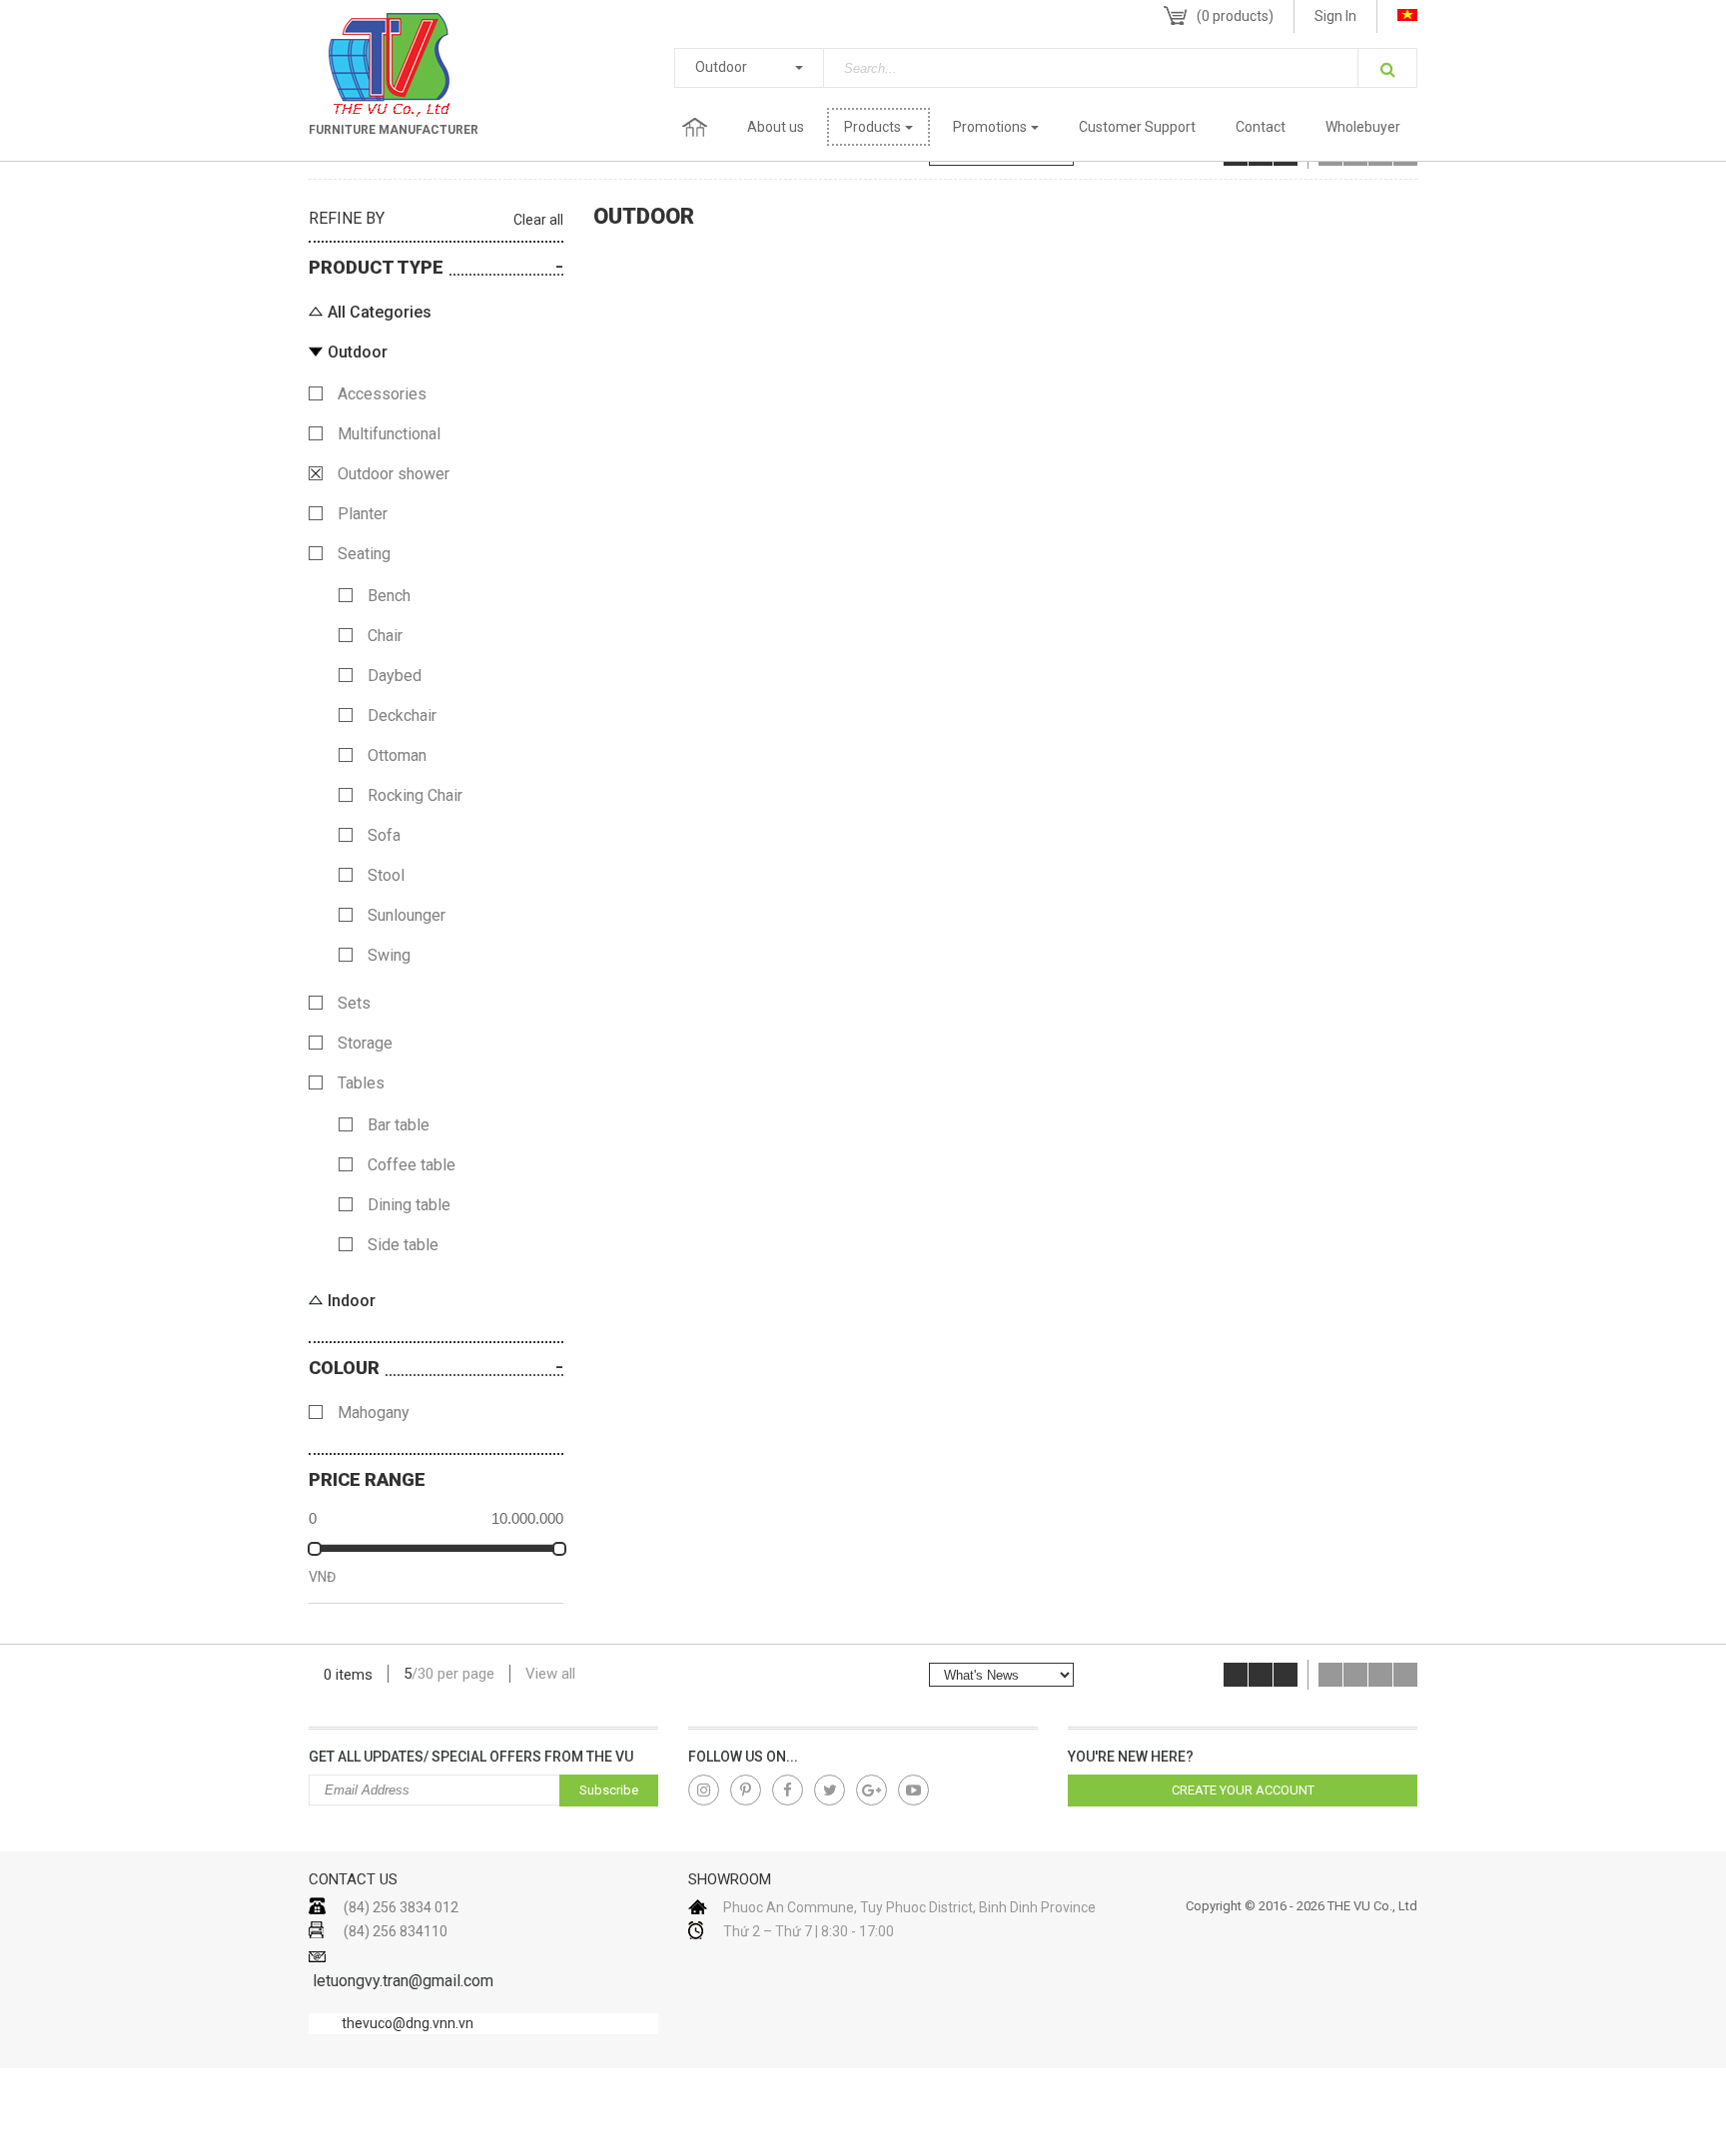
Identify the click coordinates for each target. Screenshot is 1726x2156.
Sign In (1335, 16)
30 (426, 1674)
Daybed (395, 676)
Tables (361, 1083)
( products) (1235, 16)
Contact (1261, 127)
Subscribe (609, 1790)
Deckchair (402, 716)
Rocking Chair (415, 795)
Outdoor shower (394, 474)
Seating (364, 554)
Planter (363, 514)
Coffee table (412, 1165)
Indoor (352, 1301)
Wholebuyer (1363, 127)
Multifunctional (389, 434)
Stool (386, 875)
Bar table (399, 1125)
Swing (389, 955)
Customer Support (1137, 127)
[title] (704, 1790)
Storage (365, 1043)
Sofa (384, 835)
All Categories (380, 312)
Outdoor (721, 67)
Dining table (409, 1205)
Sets (354, 1003)
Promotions (990, 127)
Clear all (538, 220)
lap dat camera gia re (1407, 1623)
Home (695, 127)
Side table (403, 1245)
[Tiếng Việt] (1407, 15)
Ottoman (397, 755)
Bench (389, 596)
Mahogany (374, 1413)
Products (872, 127)
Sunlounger (407, 915)
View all (550, 1674)
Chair (385, 636)
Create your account (1243, 1790)
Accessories (382, 394)
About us (776, 127)
